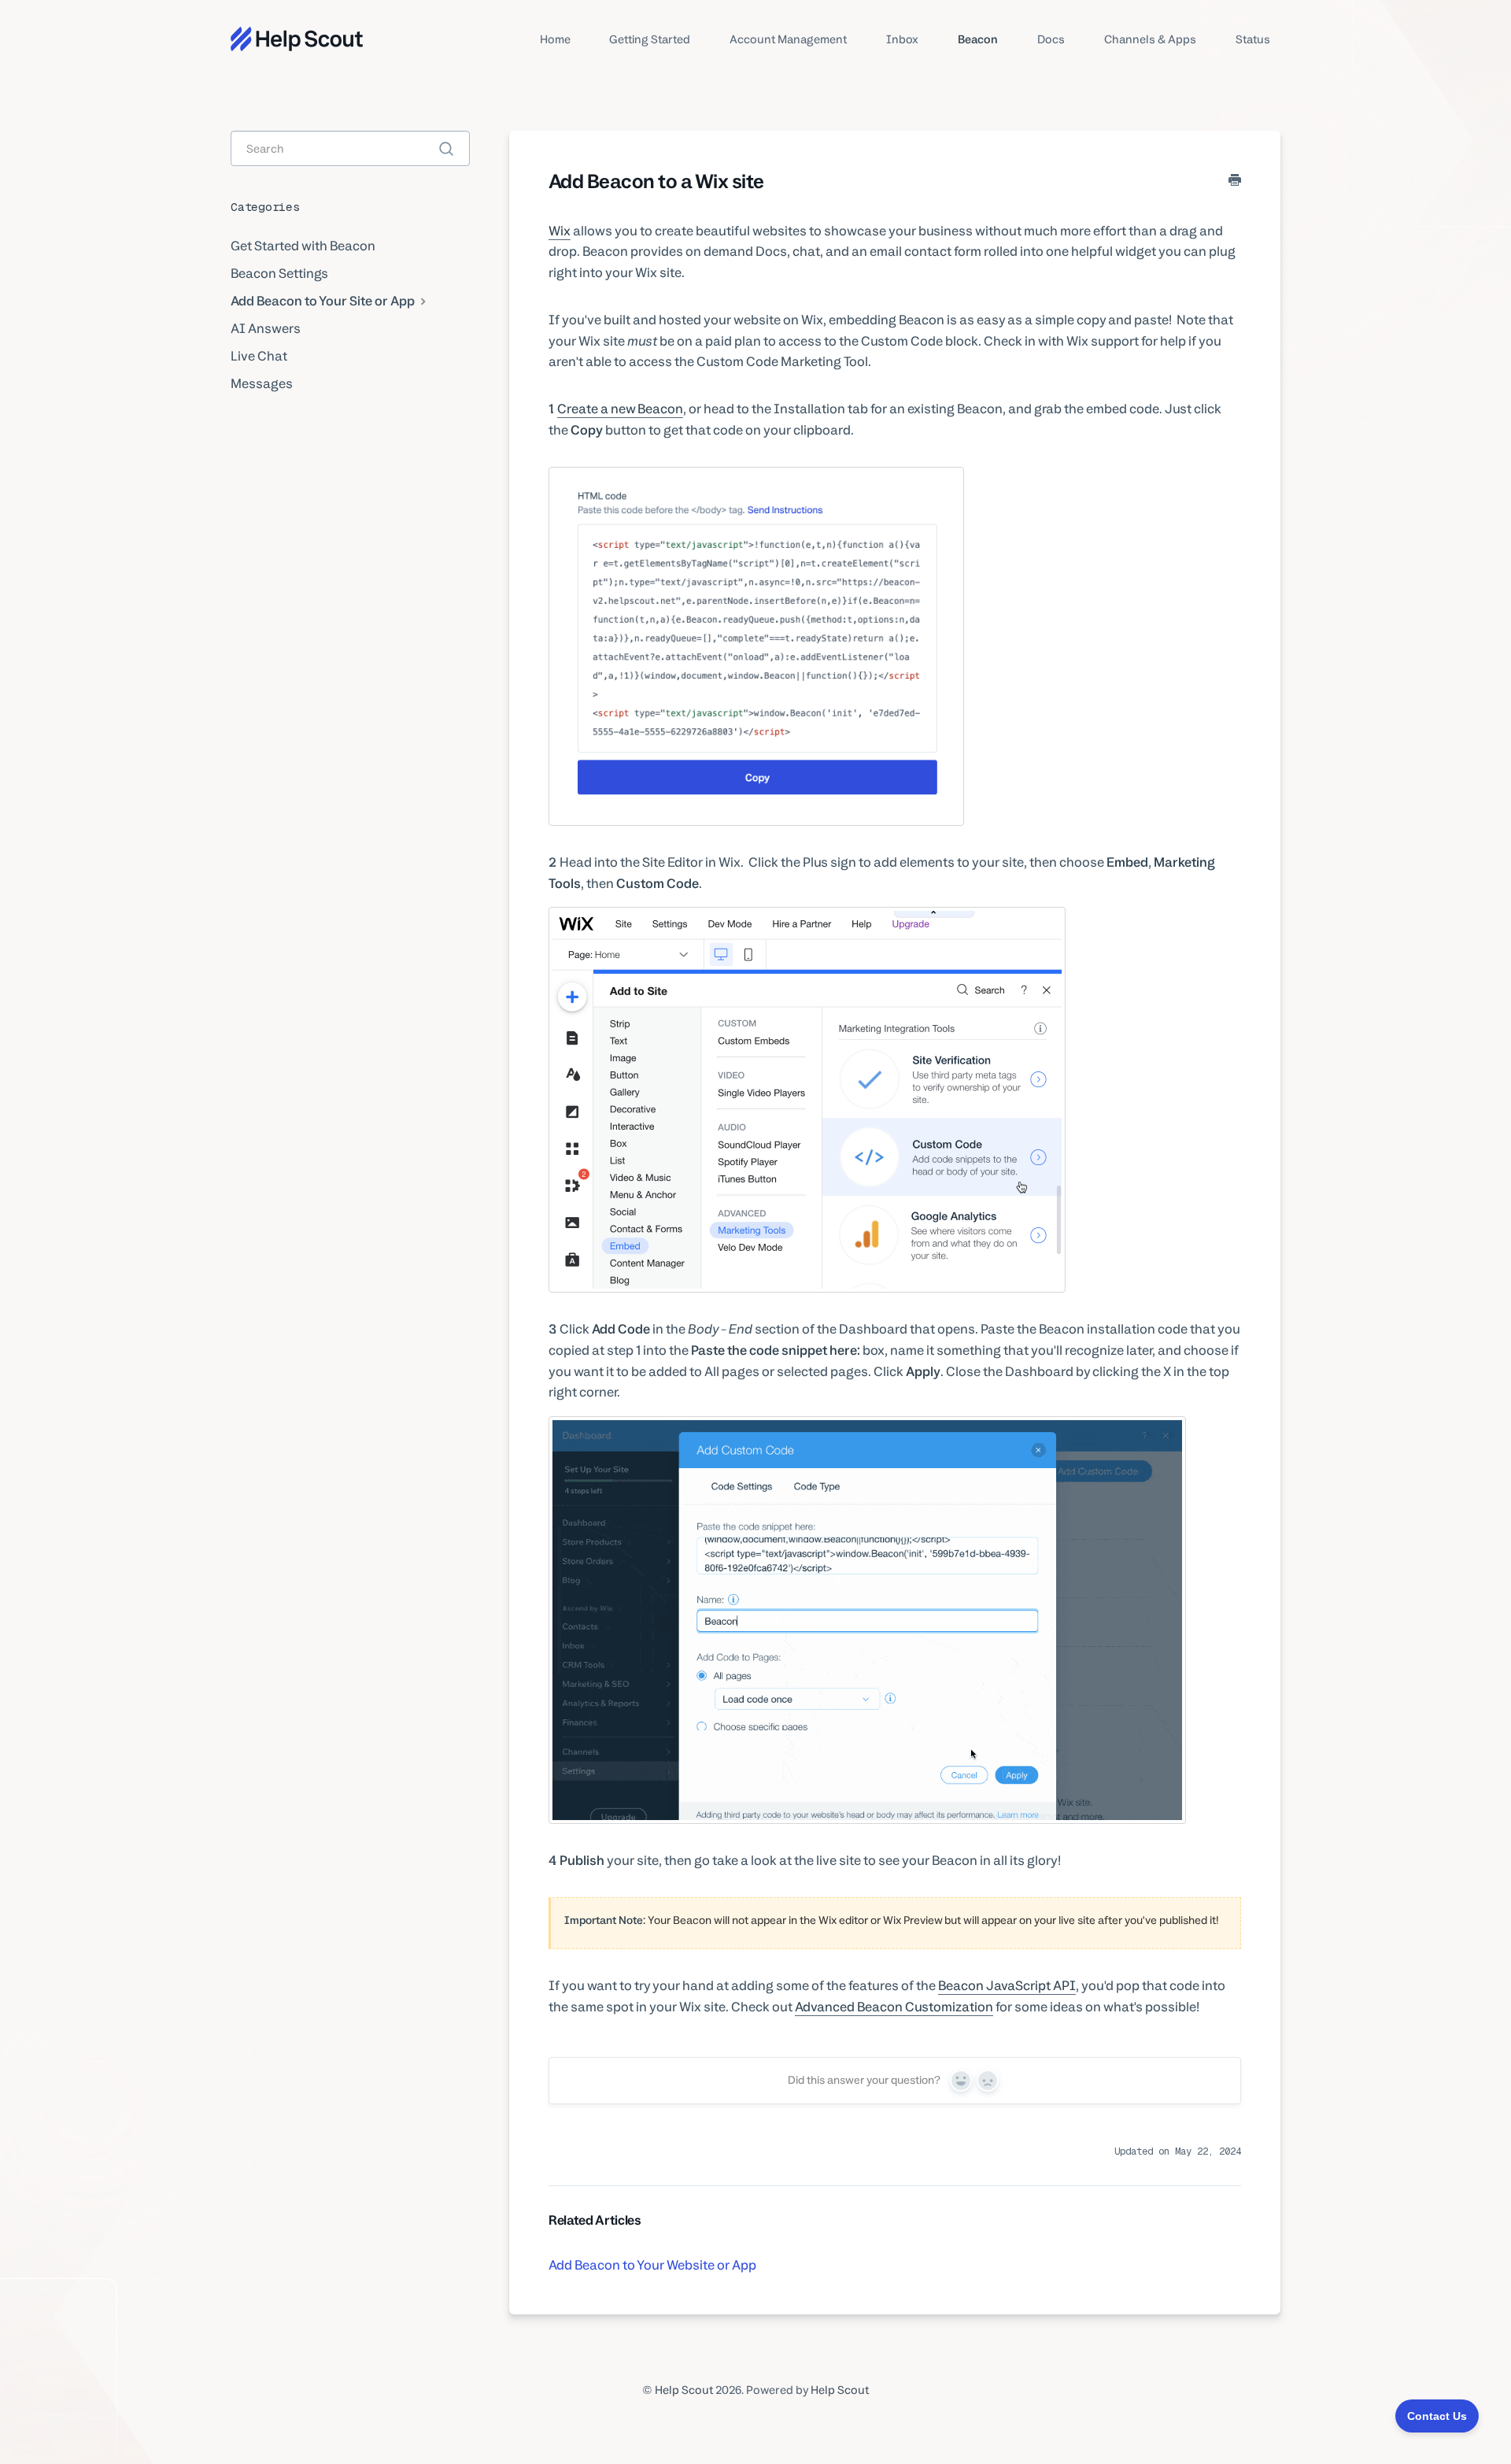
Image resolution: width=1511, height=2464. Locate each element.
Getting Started (650, 39)
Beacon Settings (279, 273)
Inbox (902, 39)
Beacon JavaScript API (1007, 1985)
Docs (1051, 39)
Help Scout (684, 2390)
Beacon (978, 39)
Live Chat (259, 356)
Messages (262, 383)
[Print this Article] (1235, 181)
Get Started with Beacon (303, 246)
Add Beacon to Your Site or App (324, 301)
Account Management (788, 39)
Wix (560, 231)
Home (555, 39)
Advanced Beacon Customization (894, 2007)
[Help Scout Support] (297, 39)
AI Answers (266, 328)
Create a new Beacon (620, 409)
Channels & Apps (1150, 39)
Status (1253, 39)
